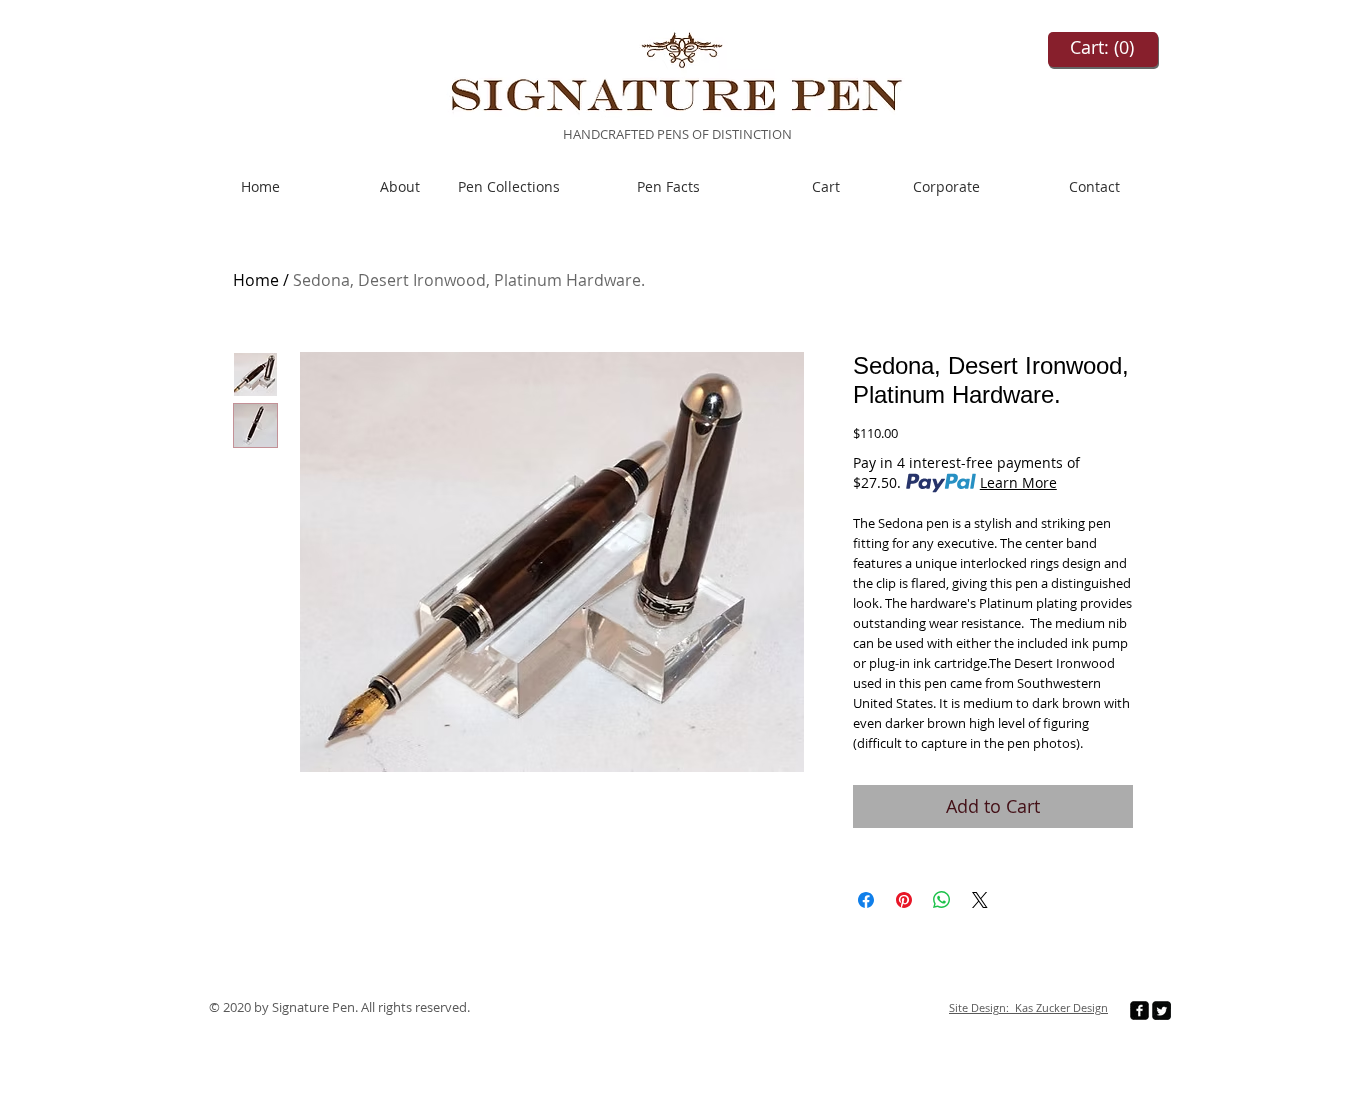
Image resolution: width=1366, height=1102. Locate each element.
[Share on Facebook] (866, 900)
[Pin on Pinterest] (904, 900)
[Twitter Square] (1161, 1010)
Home (256, 280)
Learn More (1018, 482)
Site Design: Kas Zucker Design (1028, 1007)
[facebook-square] (1139, 1010)
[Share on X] (980, 900)
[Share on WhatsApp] (942, 900)
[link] (1103, 47)
